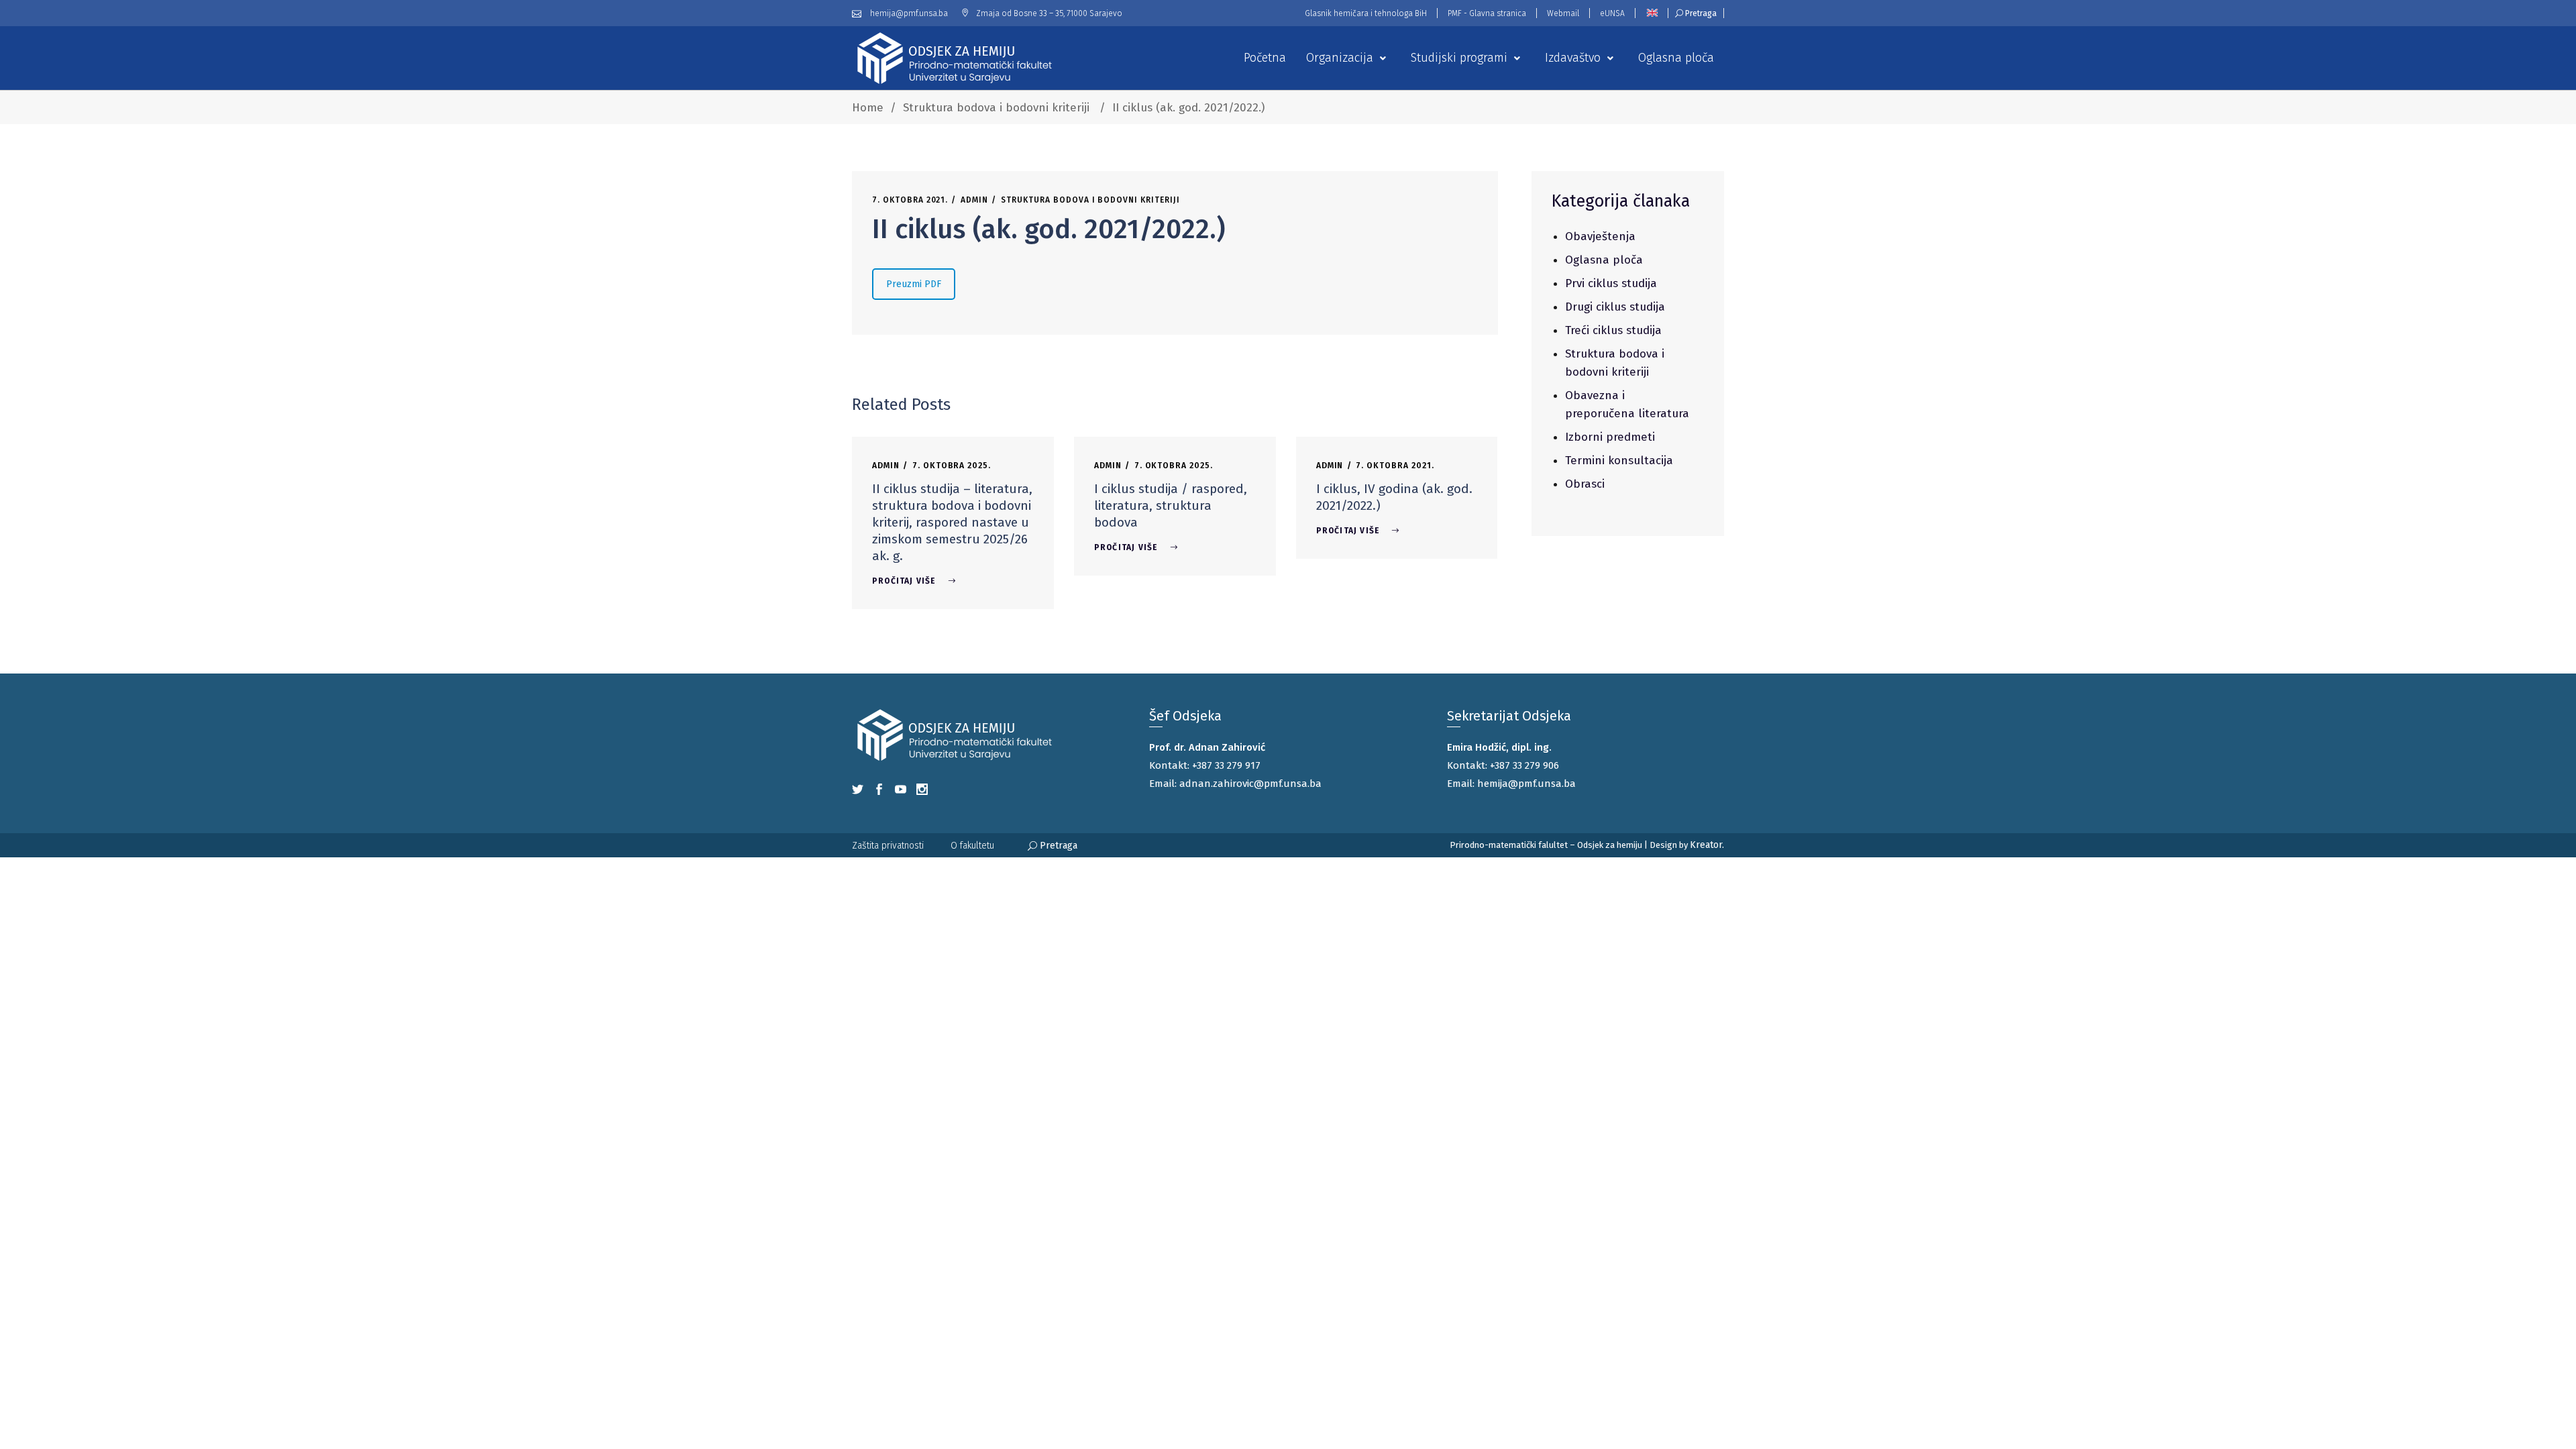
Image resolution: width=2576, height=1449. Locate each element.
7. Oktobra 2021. (910, 200)
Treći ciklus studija (1613, 330)
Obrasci (1585, 484)
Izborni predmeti (1610, 437)
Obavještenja (1600, 236)
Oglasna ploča (1604, 260)
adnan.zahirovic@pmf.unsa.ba (1250, 784)
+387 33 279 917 (1226, 765)
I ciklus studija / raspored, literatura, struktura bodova (1171, 505)
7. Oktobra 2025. (952, 466)
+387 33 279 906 (1524, 765)
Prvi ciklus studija (1611, 283)
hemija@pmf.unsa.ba (1526, 784)
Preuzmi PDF (914, 284)
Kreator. (1707, 845)
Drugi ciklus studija (1615, 307)
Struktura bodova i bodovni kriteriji (996, 108)
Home (868, 108)
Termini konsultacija (1619, 461)
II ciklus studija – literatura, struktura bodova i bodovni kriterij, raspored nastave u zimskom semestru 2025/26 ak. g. (952, 522)
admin (974, 200)
